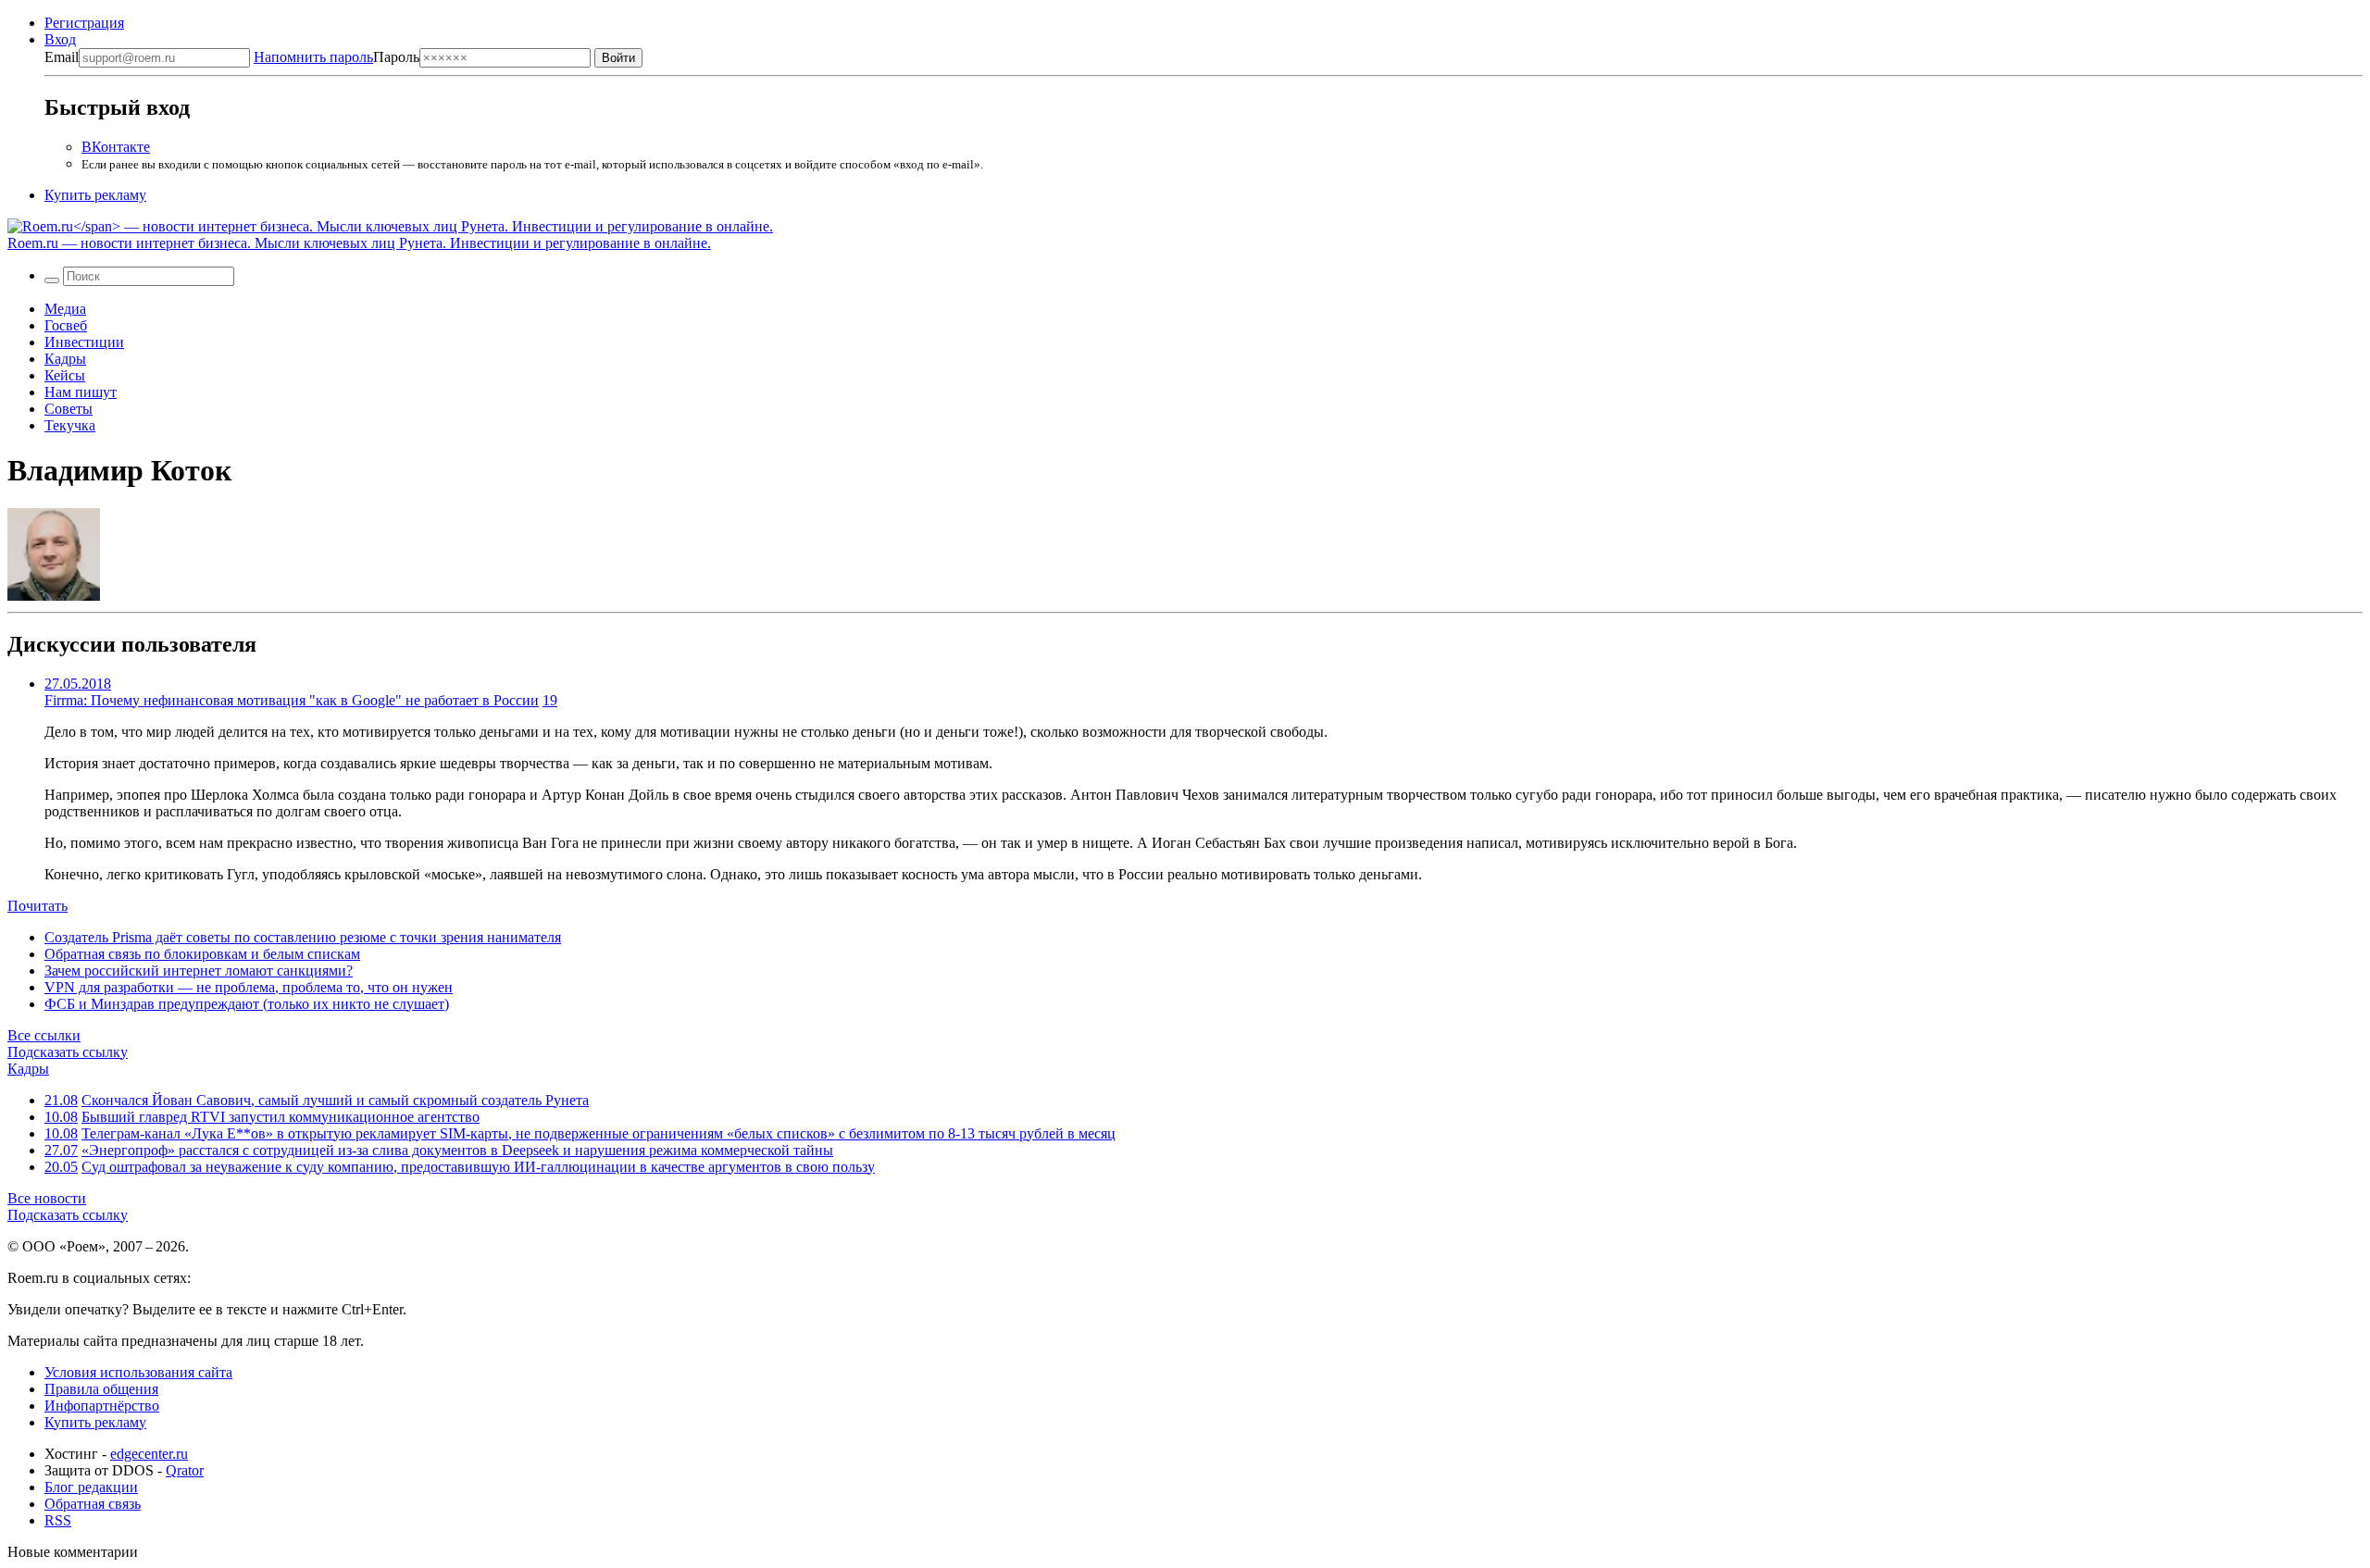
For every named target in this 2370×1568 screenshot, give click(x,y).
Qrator (185, 1470)
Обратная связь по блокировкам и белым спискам (202, 954)
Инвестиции (84, 342)
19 (550, 700)
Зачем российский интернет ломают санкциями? (199, 971)
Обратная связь (93, 1504)
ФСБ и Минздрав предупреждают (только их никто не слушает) (247, 1004)
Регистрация (84, 23)
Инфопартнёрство (102, 1406)
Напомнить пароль (313, 57)
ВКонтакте (116, 147)
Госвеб (66, 325)
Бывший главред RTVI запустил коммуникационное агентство (281, 1117)
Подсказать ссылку (68, 1052)
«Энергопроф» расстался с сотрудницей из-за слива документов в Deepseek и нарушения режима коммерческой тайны (457, 1150)
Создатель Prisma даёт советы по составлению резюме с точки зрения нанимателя (303, 937)
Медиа (65, 309)
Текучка (70, 425)
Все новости (47, 1198)
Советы (69, 409)
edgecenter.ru (149, 1454)
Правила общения (101, 1389)
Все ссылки (44, 1035)
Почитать (37, 906)
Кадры (65, 359)
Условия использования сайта (138, 1372)
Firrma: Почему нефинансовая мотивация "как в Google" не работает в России (292, 700)
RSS (58, 1520)
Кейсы (65, 375)
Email (62, 57)
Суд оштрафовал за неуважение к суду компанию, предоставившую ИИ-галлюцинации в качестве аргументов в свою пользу (478, 1167)
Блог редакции (91, 1487)
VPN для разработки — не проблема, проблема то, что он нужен (249, 987)
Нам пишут (81, 392)
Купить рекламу (95, 195)
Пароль (337, 57)
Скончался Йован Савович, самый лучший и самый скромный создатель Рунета (335, 1100)
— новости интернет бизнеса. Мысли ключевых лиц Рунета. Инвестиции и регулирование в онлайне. (359, 243)
